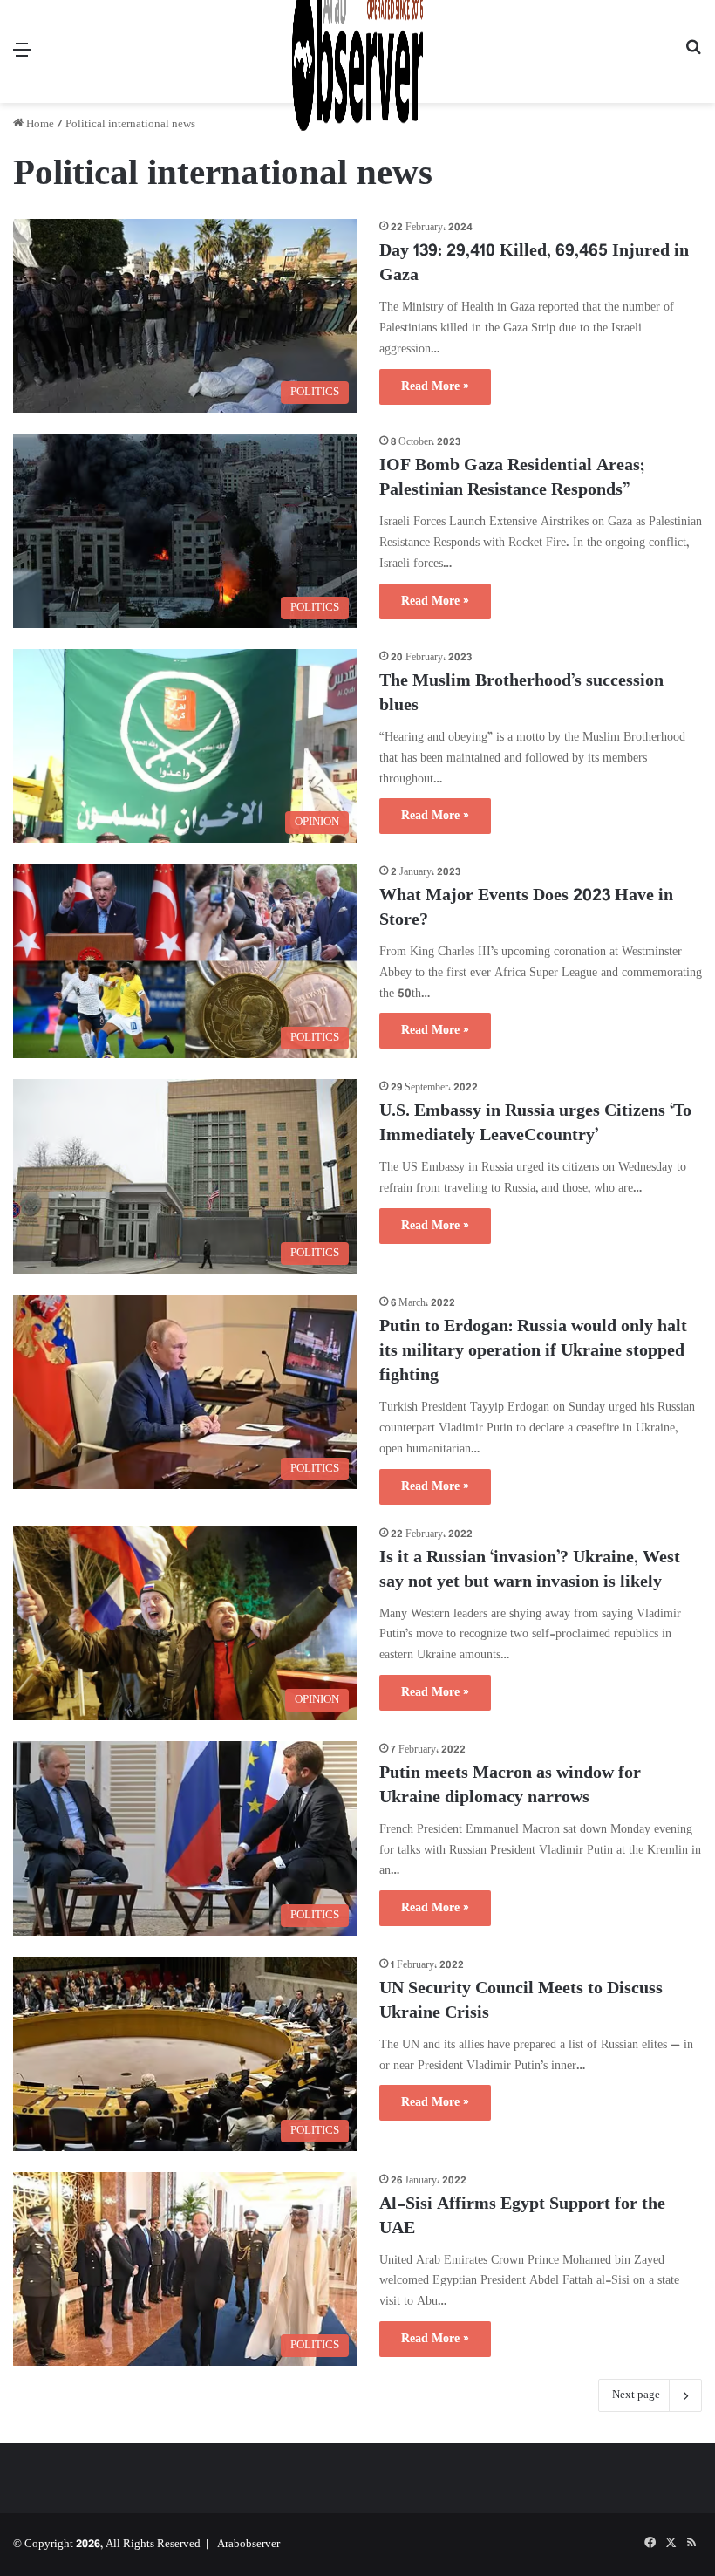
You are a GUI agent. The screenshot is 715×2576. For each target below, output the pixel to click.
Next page (636, 2395)
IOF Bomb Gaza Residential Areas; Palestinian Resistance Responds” (512, 478)
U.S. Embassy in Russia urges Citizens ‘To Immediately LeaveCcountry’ (535, 1124)
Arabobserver (249, 2545)
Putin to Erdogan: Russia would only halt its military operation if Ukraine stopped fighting (533, 1352)
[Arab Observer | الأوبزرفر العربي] (357, 51)
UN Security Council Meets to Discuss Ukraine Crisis (521, 2002)
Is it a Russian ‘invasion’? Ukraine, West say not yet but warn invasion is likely (530, 1571)
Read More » (435, 387)
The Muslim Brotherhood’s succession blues (521, 694)
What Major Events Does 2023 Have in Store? (526, 909)
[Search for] (693, 58)
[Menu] (22, 58)
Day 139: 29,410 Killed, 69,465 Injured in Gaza (534, 264)
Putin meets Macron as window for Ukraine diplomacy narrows (510, 1786)
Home (39, 125)
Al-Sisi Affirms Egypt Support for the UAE (522, 2217)
